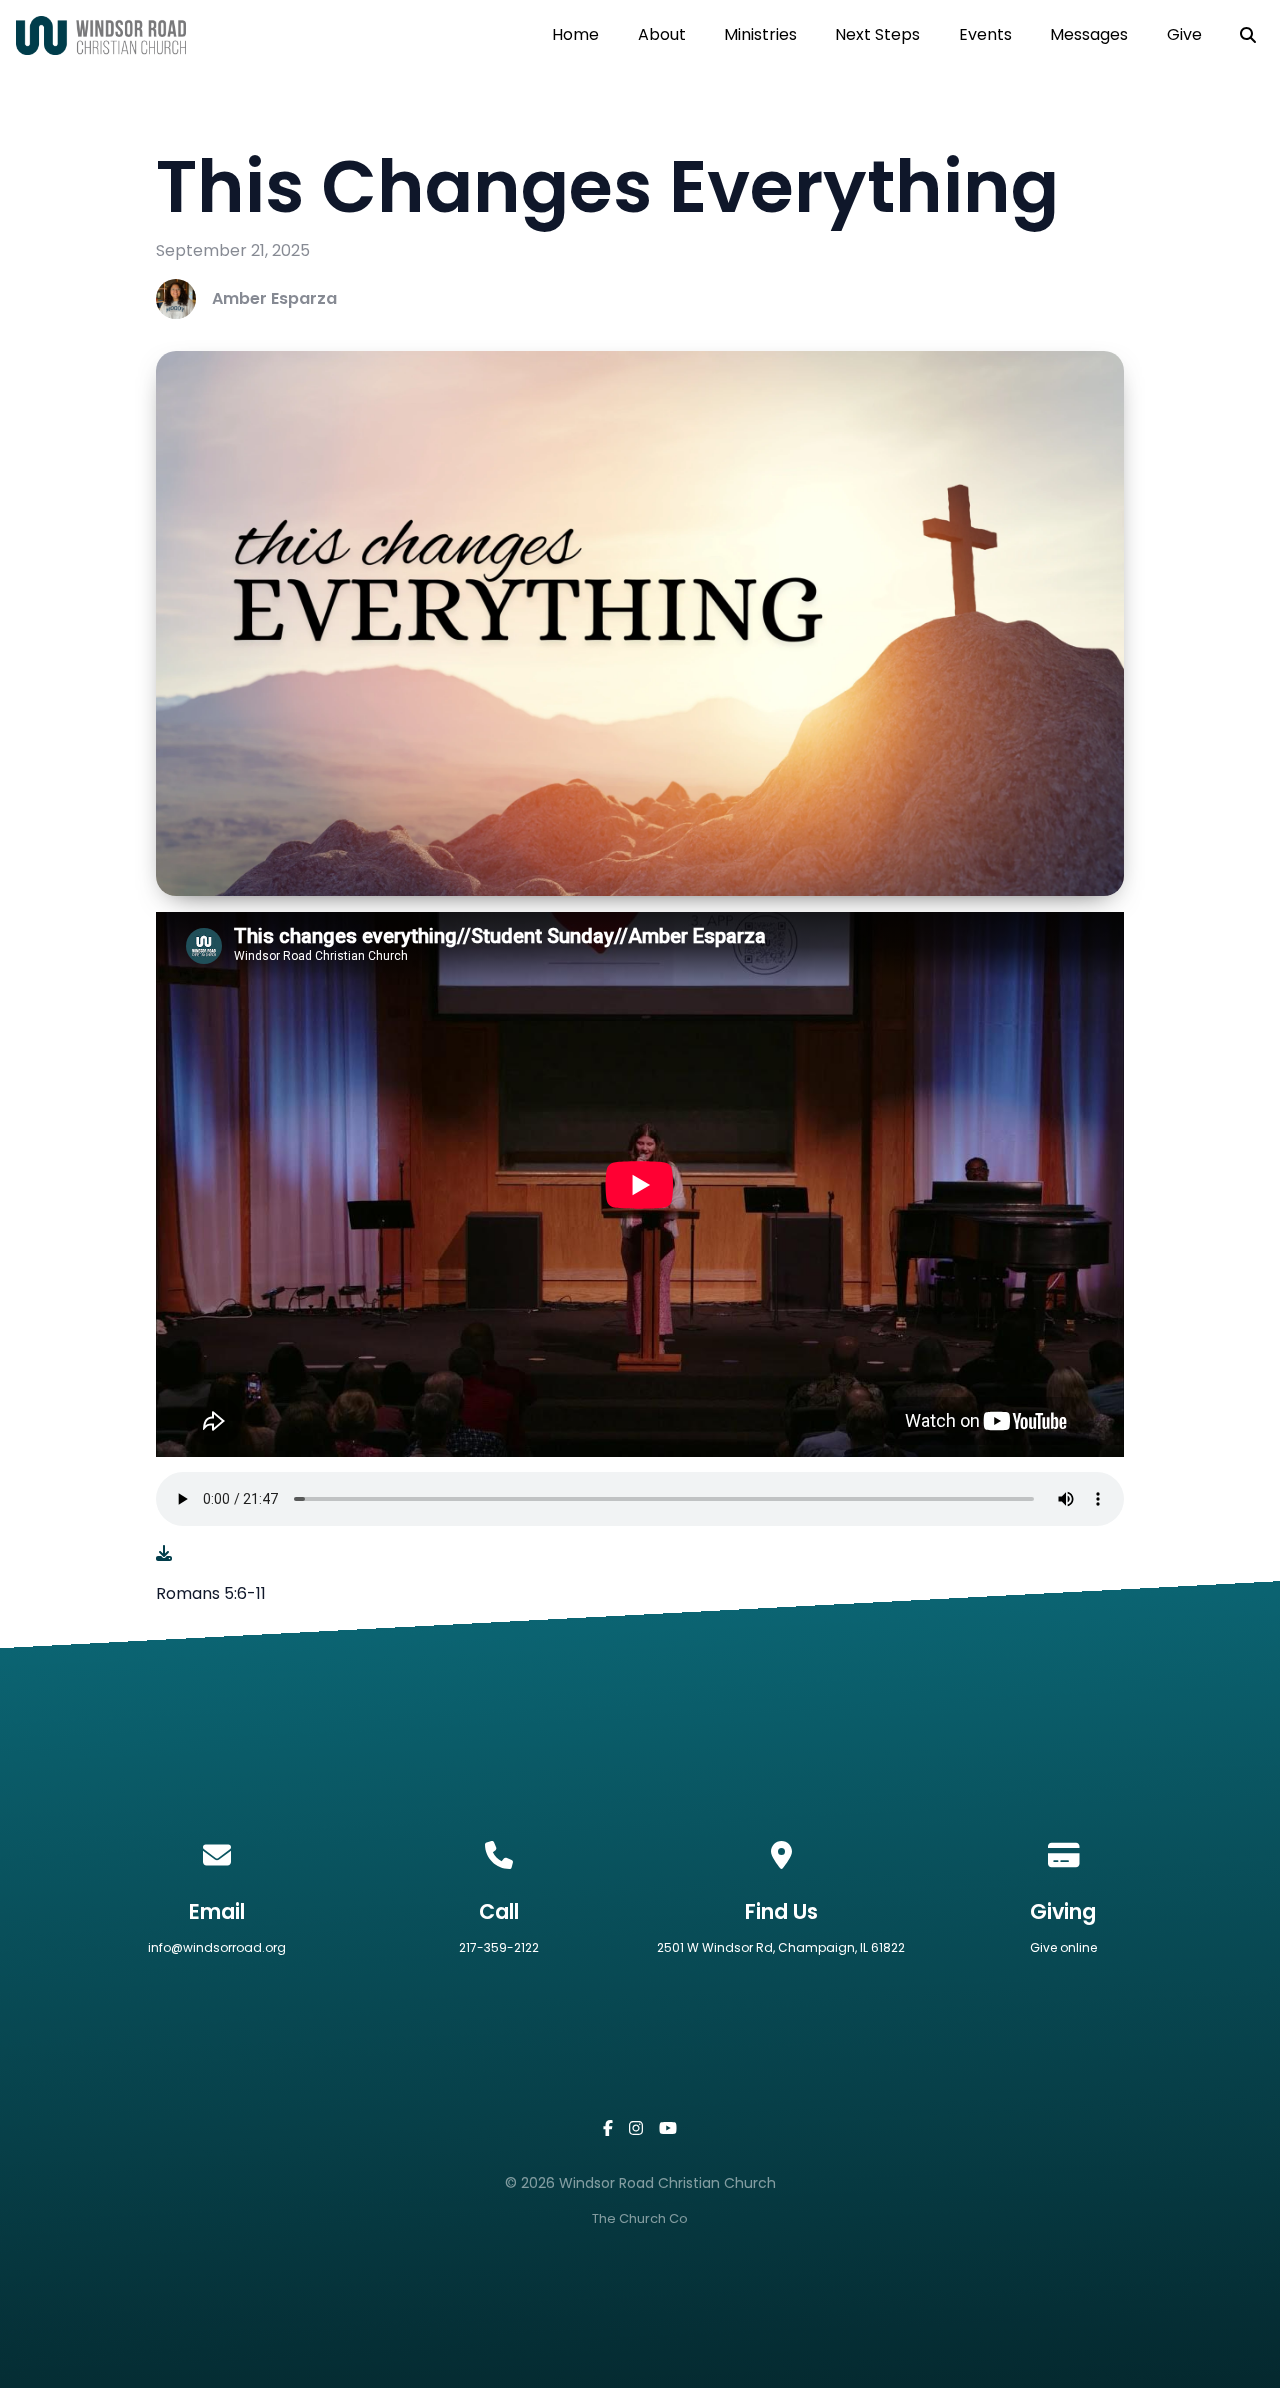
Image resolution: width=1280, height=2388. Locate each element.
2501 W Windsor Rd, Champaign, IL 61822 (781, 1947)
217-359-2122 (499, 1947)
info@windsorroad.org (217, 1947)
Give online (1063, 1947)
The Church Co (640, 2218)
